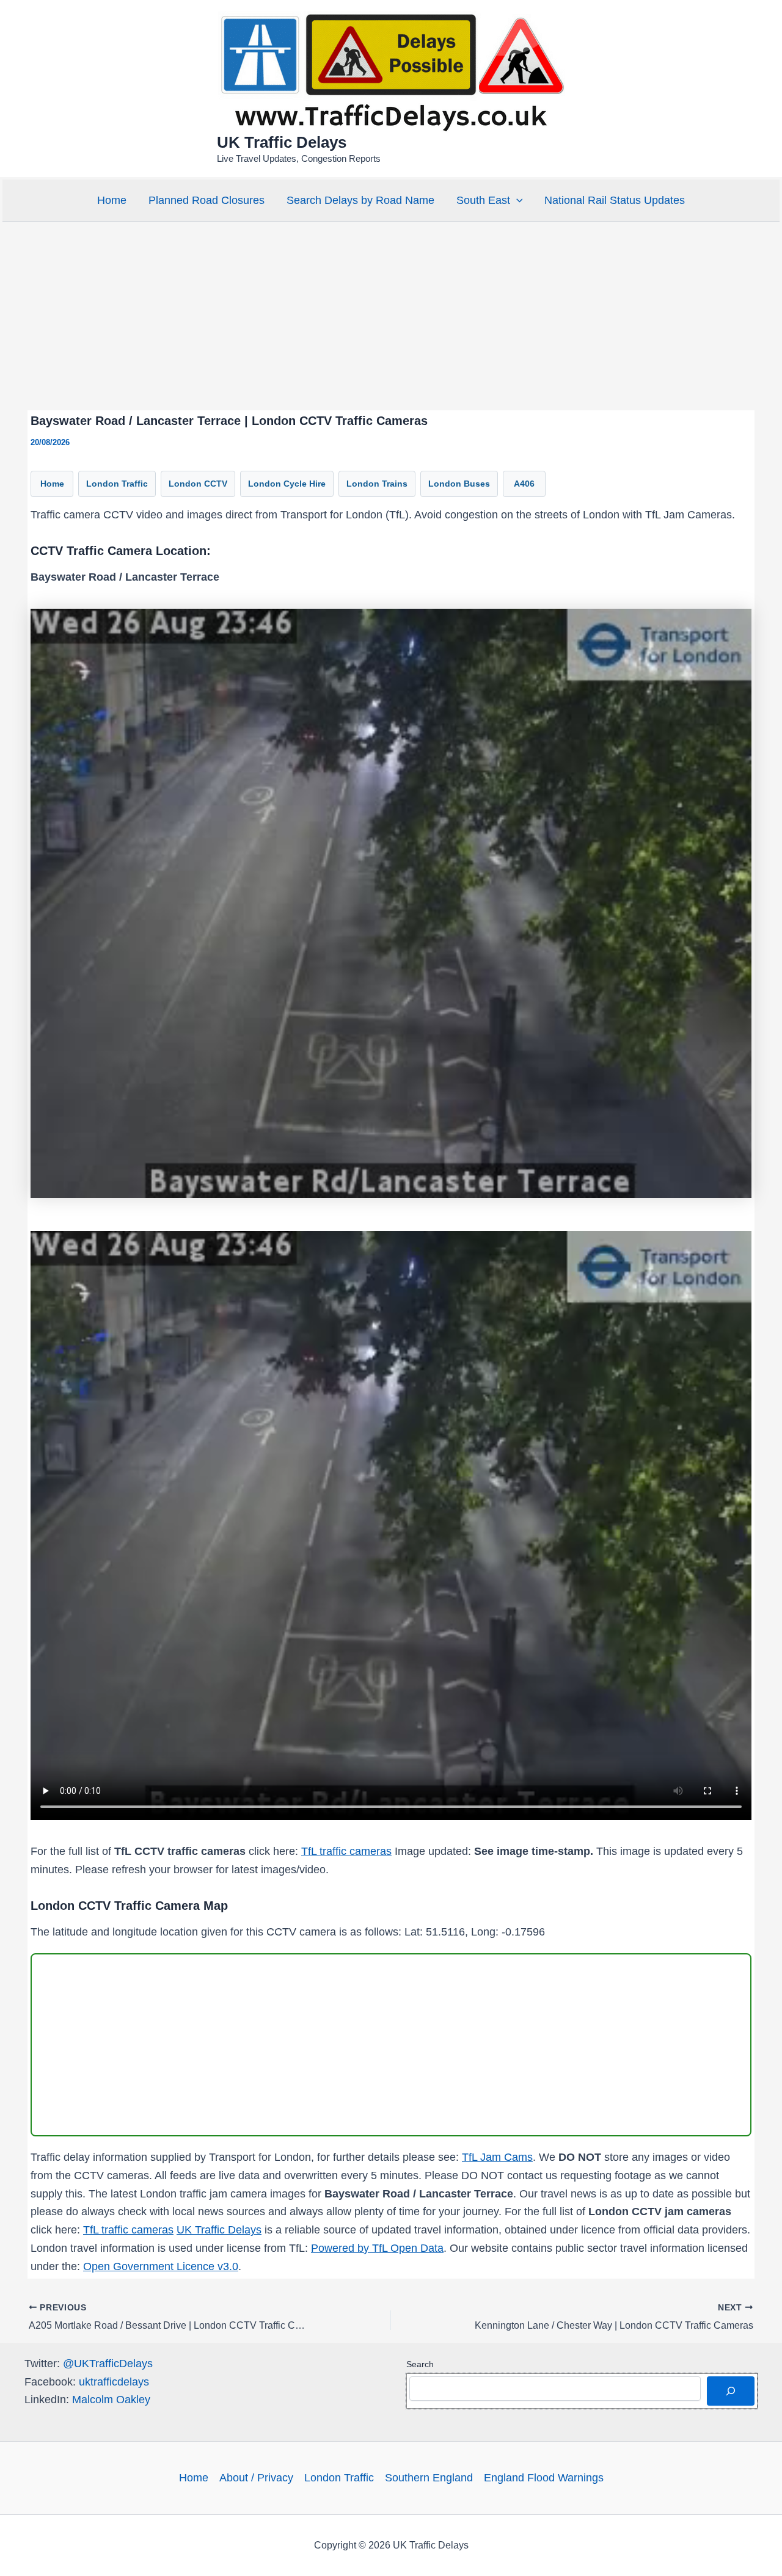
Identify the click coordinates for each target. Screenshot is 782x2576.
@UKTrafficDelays (108, 2364)
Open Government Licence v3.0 (161, 2266)
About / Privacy (256, 2478)
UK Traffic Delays (282, 142)
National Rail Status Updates (615, 200)
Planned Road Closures (206, 200)
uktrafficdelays (114, 2382)
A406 (524, 484)
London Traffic (117, 484)
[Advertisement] (391, 316)
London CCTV (198, 484)
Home (112, 200)
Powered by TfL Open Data (377, 2248)
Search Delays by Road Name (360, 200)
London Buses (459, 484)
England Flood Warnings (544, 2478)
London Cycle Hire (287, 484)
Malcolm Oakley (111, 2400)
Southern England (429, 2478)
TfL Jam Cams (497, 2157)
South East (483, 200)
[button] (517, 200)
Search (420, 2364)
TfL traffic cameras (346, 1851)
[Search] (731, 2391)
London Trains (377, 484)
